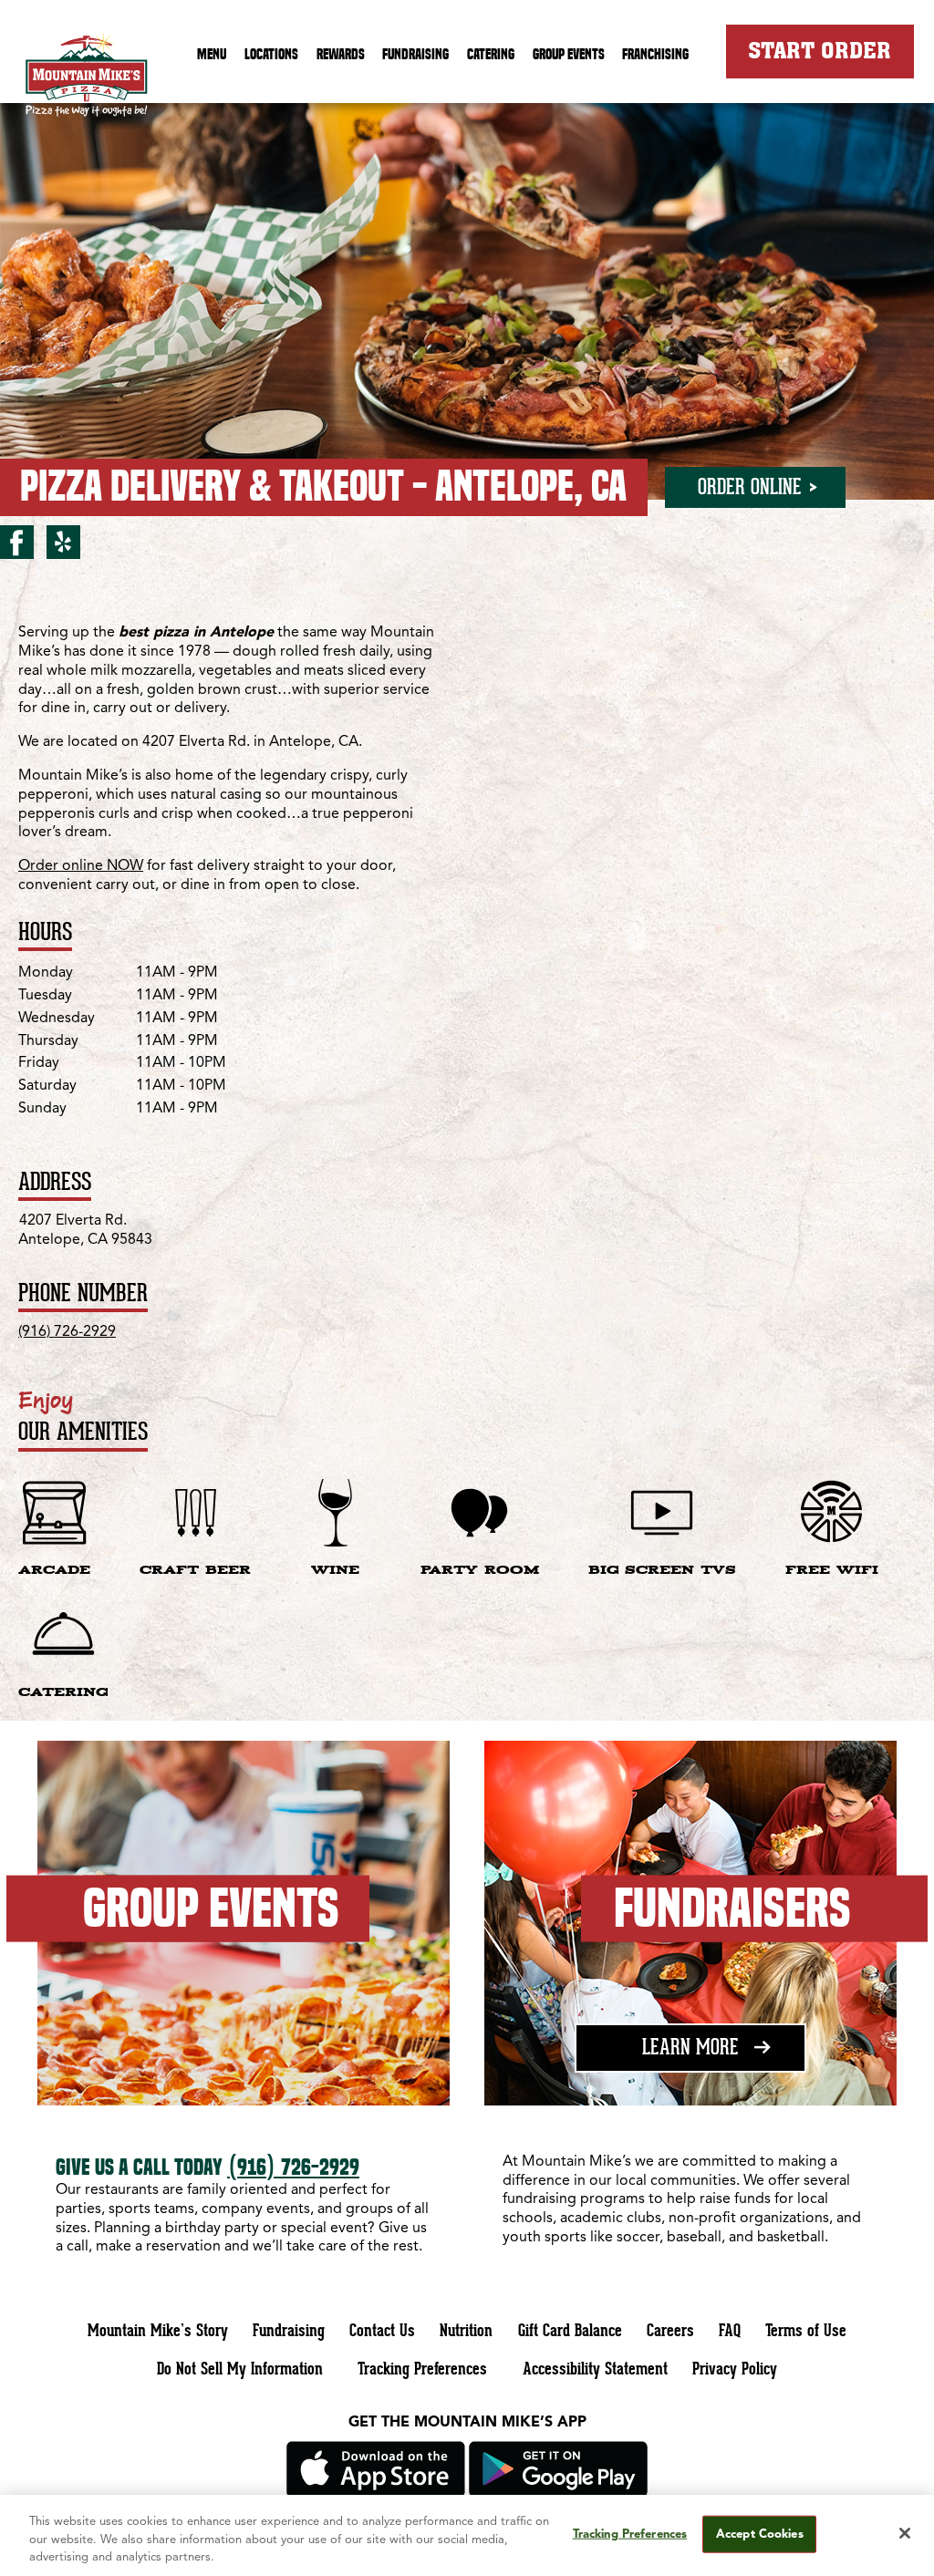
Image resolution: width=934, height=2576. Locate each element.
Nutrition (466, 2330)
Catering (491, 54)
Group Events (569, 54)
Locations (271, 54)
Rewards (341, 54)
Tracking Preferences (422, 2368)
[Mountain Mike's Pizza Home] (87, 78)
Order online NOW (81, 866)
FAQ (730, 2330)
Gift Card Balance (570, 2330)
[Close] (905, 2533)
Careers (670, 2330)
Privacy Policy (735, 2368)
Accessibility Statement (595, 2368)
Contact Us (382, 2330)
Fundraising (415, 54)
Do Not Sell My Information (240, 2368)
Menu (212, 54)
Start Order (820, 50)
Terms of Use (806, 2330)
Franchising (655, 54)
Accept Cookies (760, 2534)
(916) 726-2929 (67, 1332)
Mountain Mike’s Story (158, 2330)
